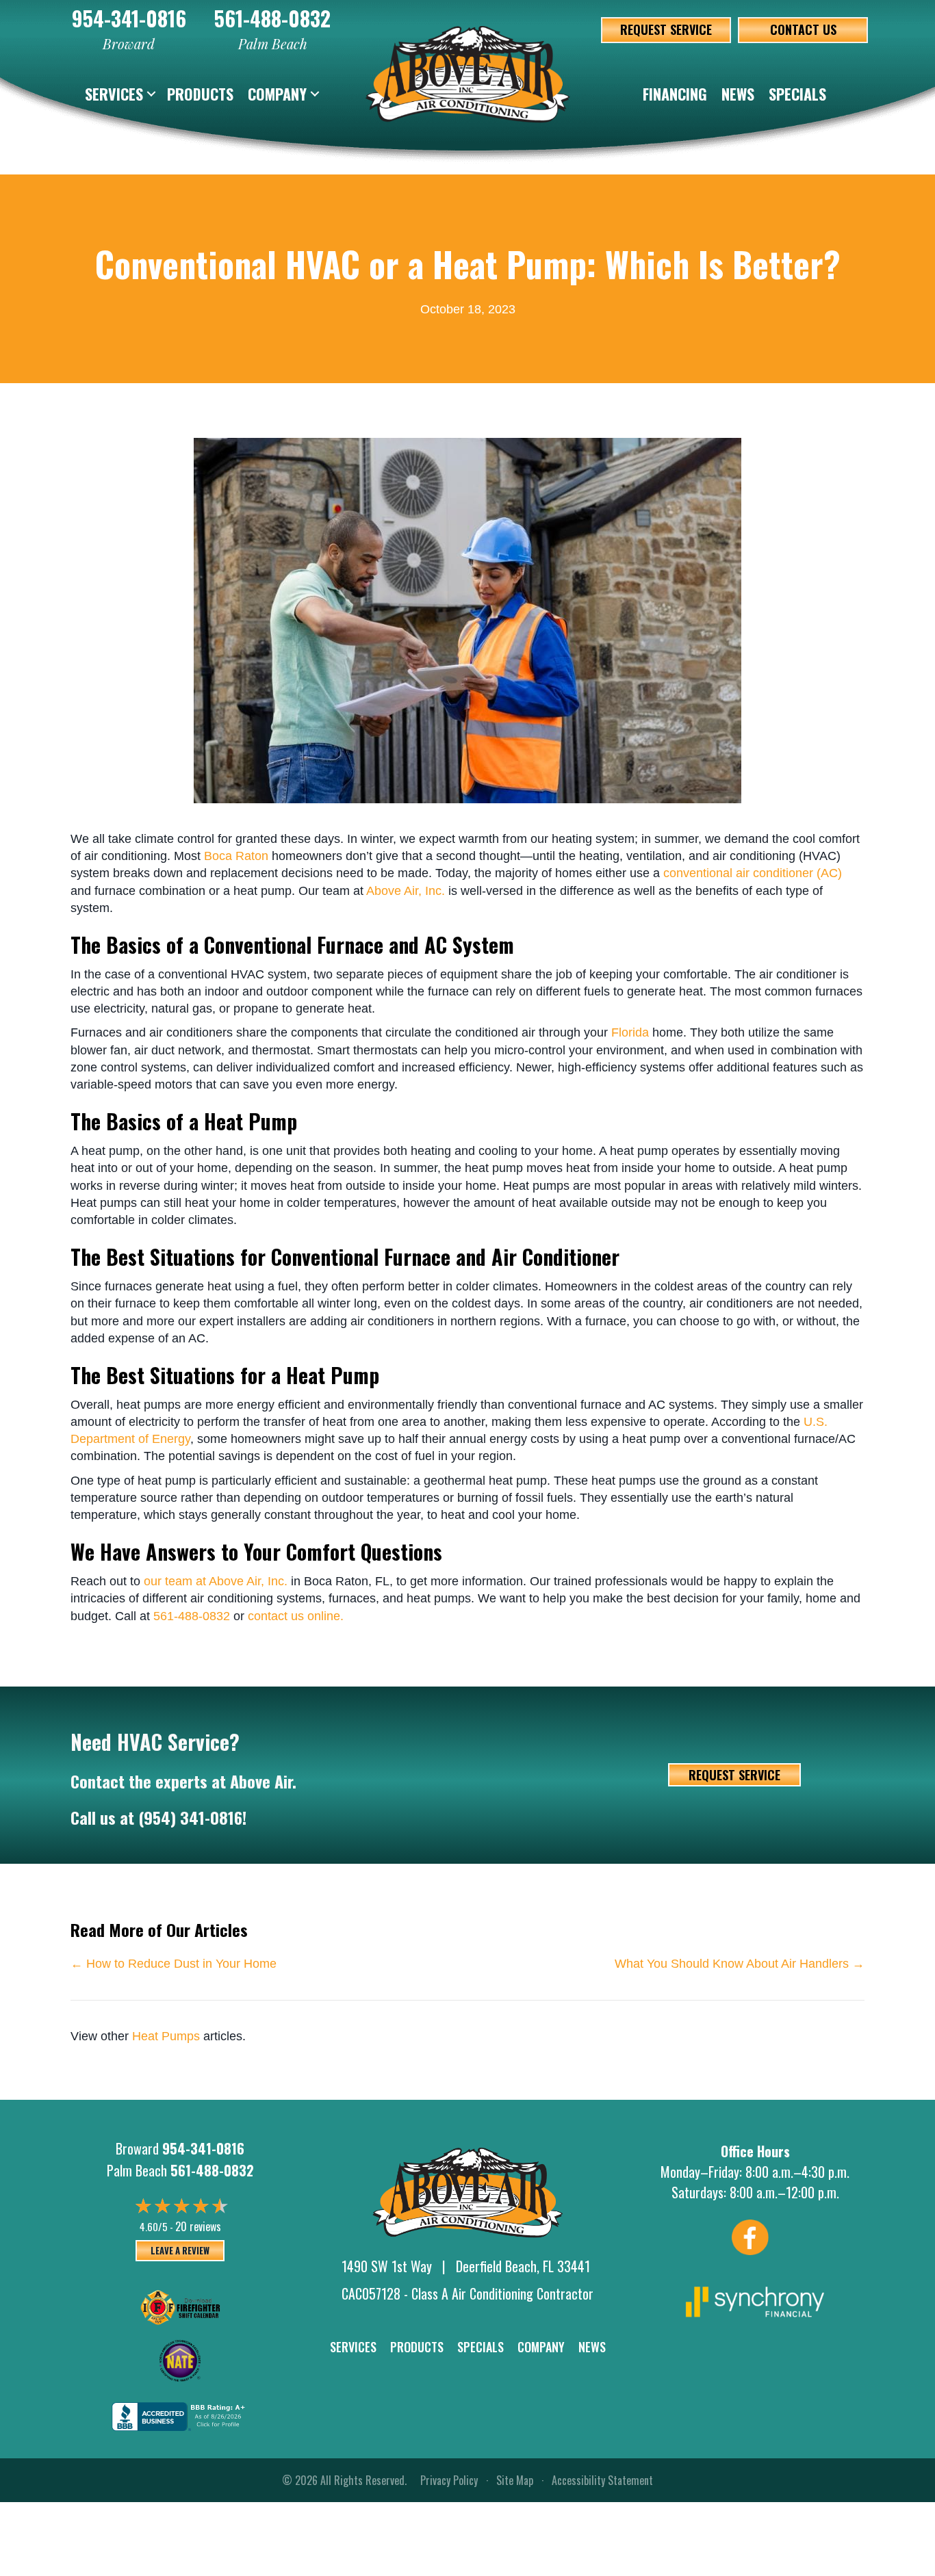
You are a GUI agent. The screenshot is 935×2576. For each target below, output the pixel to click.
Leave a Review (180, 2250)
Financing (675, 94)
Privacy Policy (449, 2480)
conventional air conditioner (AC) (753, 873)
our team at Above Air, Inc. (216, 1581)
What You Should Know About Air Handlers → (740, 1964)
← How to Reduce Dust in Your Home (174, 1964)
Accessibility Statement (602, 2480)
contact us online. (296, 1616)
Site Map (515, 2480)
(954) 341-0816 (190, 1817)
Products (200, 94)
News (738, 94)
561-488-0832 (272, 18)
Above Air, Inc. (406, 891)
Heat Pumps (166, 2036)
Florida (630, 1032)
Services (114, 94)
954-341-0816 (129, 18)
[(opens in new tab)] (755, 2300)
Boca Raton (236, 856)
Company (277, 94)
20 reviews (198, 2226)
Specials (797, 94)
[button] (151, 94)
